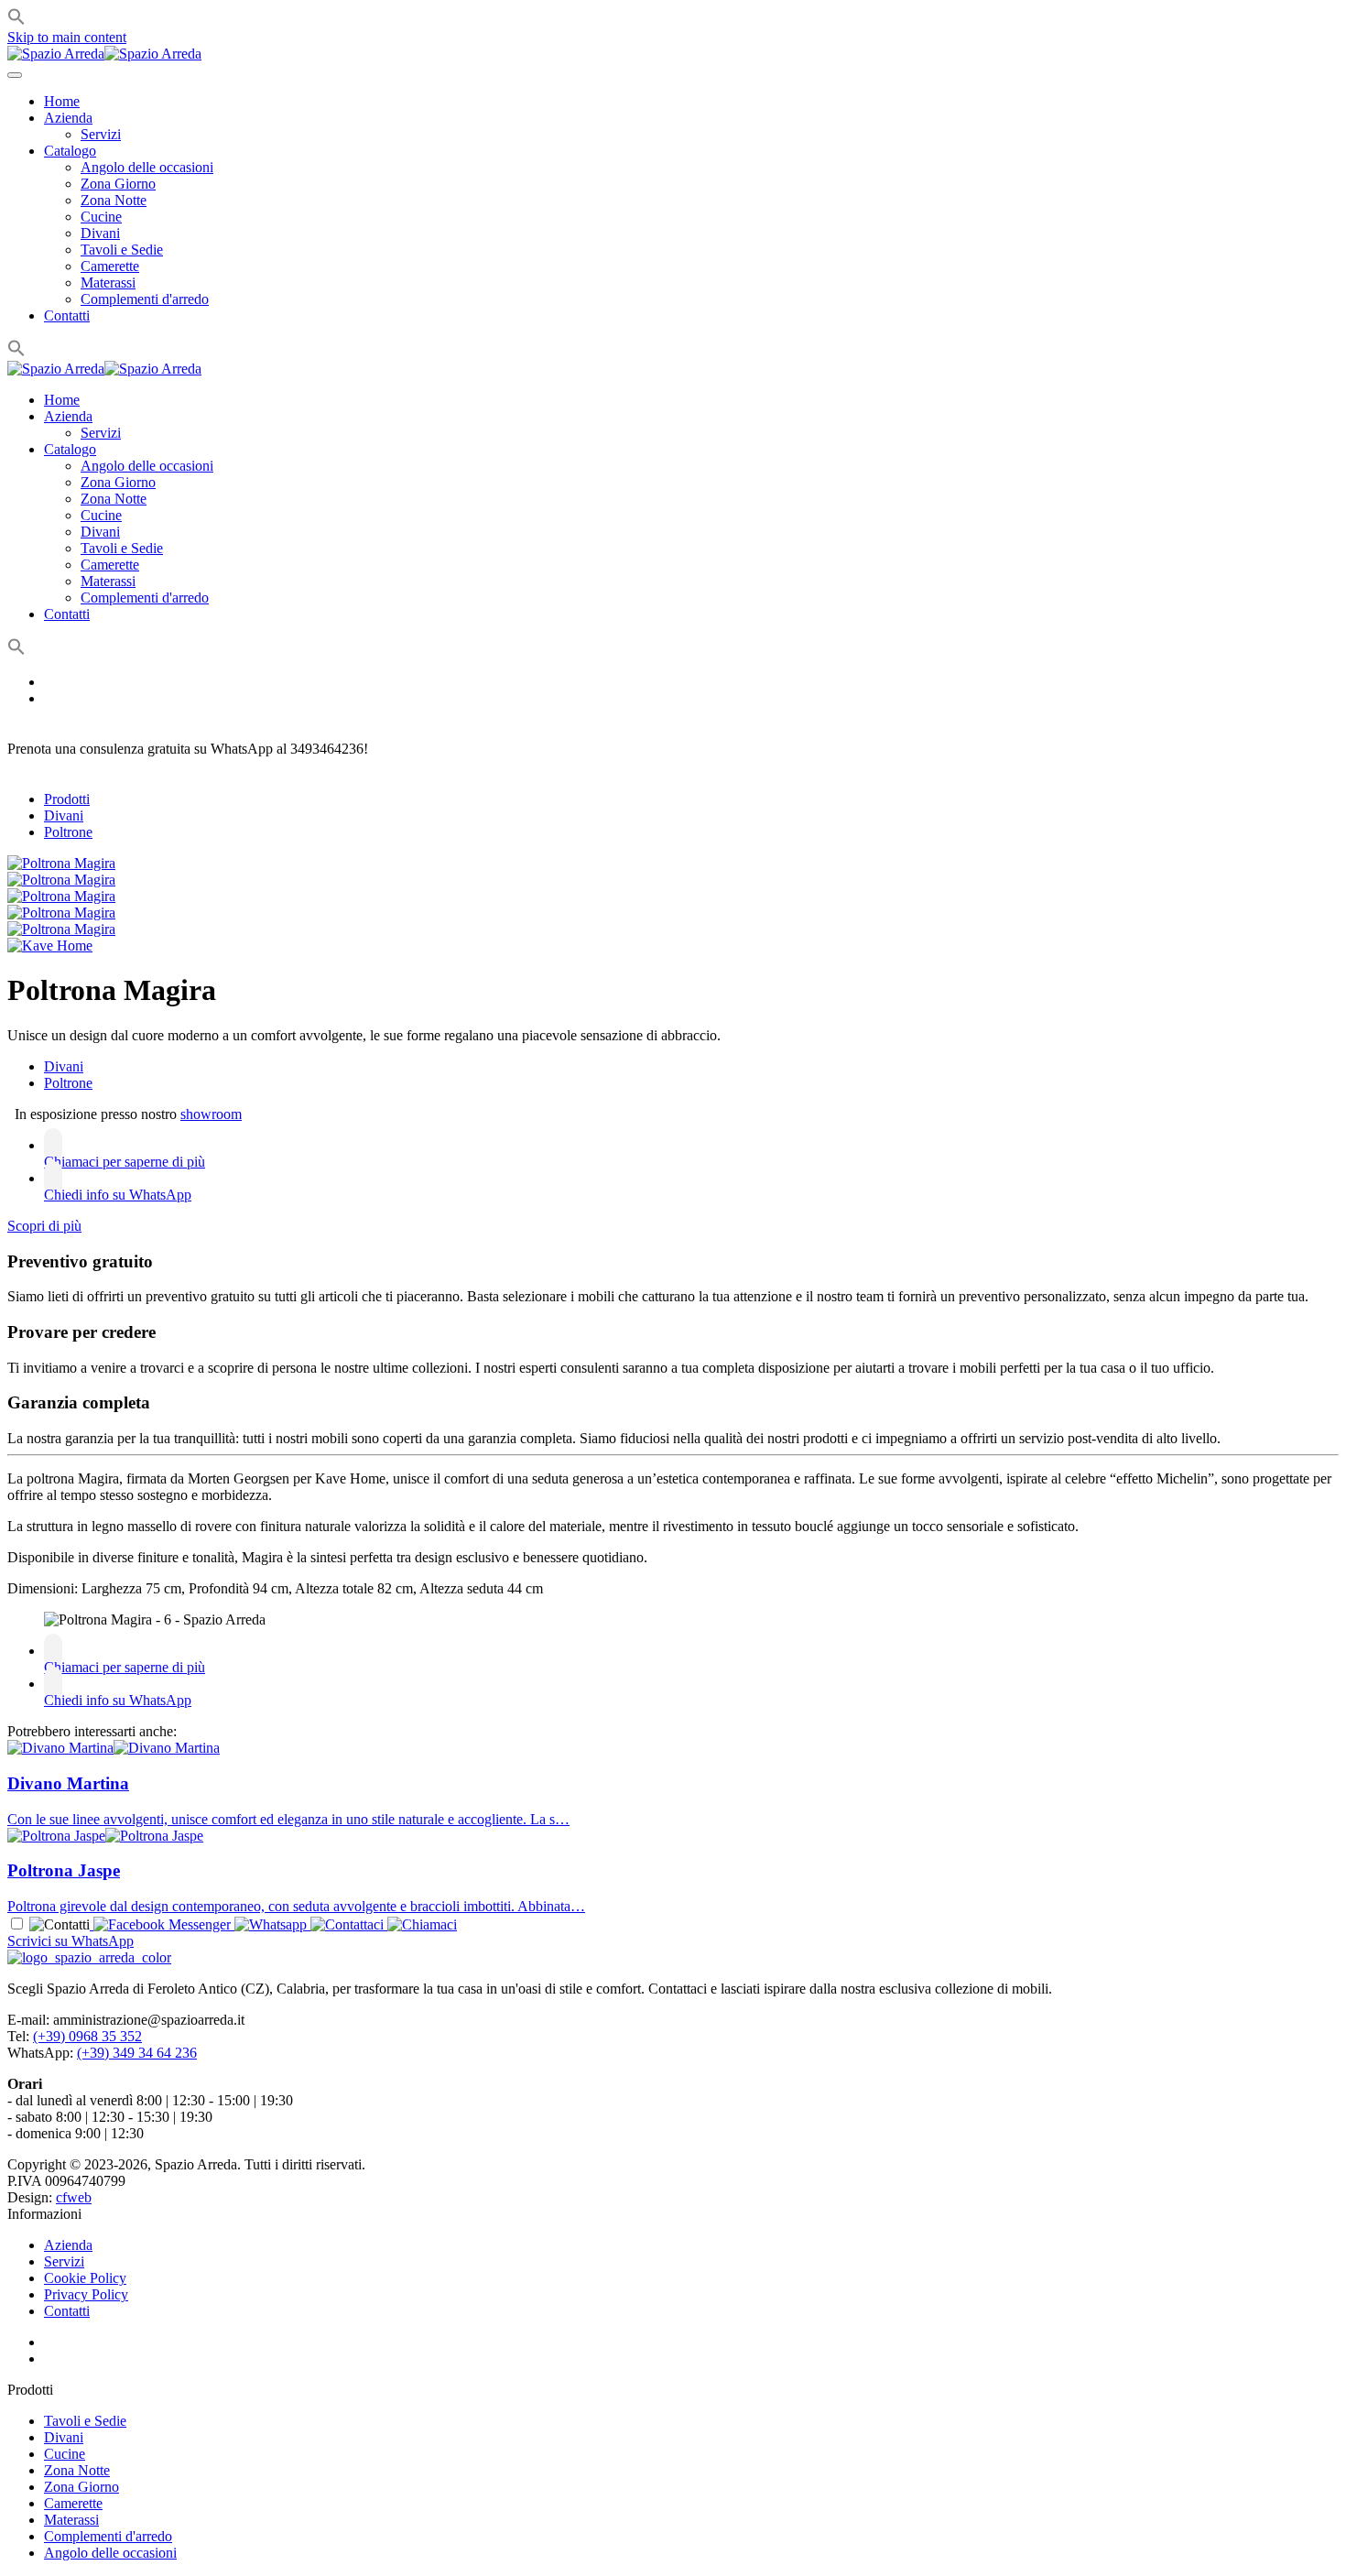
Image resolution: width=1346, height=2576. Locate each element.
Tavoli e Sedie (122, 250)
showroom (211, 1114)
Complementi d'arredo (145, 299)
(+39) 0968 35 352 (87, 2036)
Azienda (68, 118)
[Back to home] (104, 54)
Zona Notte (114, 200)
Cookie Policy (85, 2278)
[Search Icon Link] (16, 352)
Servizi (101, 134)
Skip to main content (67, 37)
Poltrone (68, 832)
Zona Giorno (118, 184)
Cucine (101, 217)
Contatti (67, 315)
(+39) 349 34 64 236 (137, 2053)
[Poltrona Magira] (61, 863)
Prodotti (67, 799)
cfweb (74, 2197)
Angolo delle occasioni (147, 167)
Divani (100, 233)
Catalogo (70, 151)
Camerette (110, 266)
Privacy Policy (86, 2294)
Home (62, 101)
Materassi (108, 283)
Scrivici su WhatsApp (71, 1941)
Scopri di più (44, 1226)
